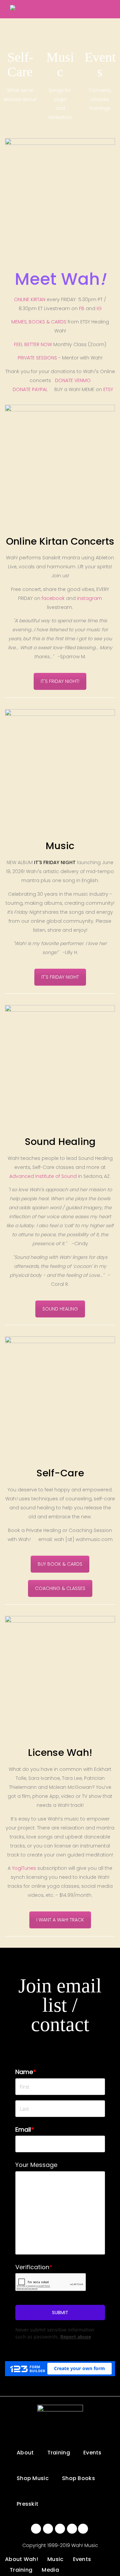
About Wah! (21, 2559)
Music (55, 2559)
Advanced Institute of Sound (43, 1176)
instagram (89, 598)
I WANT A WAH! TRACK (60, 1920)
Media (50, 2570)
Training (59, 2453)
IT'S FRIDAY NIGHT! (60, 681)
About (25, 2453)
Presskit (27, 2504)
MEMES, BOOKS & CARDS (39, 322)
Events (92, 2453)
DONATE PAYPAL (30, 389)
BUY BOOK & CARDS (60, 1564)
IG (99, 308)
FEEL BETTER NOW (33, 344)
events (100, 23)
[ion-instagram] (60, 2529)
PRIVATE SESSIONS (37, 358)
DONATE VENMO (73, 380)
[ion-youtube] (72, 2529)
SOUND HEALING (60, 1309)
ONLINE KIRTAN (30, 299)
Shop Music (33, 2478)
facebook (53, 598)
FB (82, 308)
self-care (20, 23)
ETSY (108, 389)
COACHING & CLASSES (60, 1588)
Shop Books (78, 2478)
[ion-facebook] (36, 2529)
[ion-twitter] (48, 2529)
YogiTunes (25, 1868)
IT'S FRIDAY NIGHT (60, 977)
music (60, 23)
